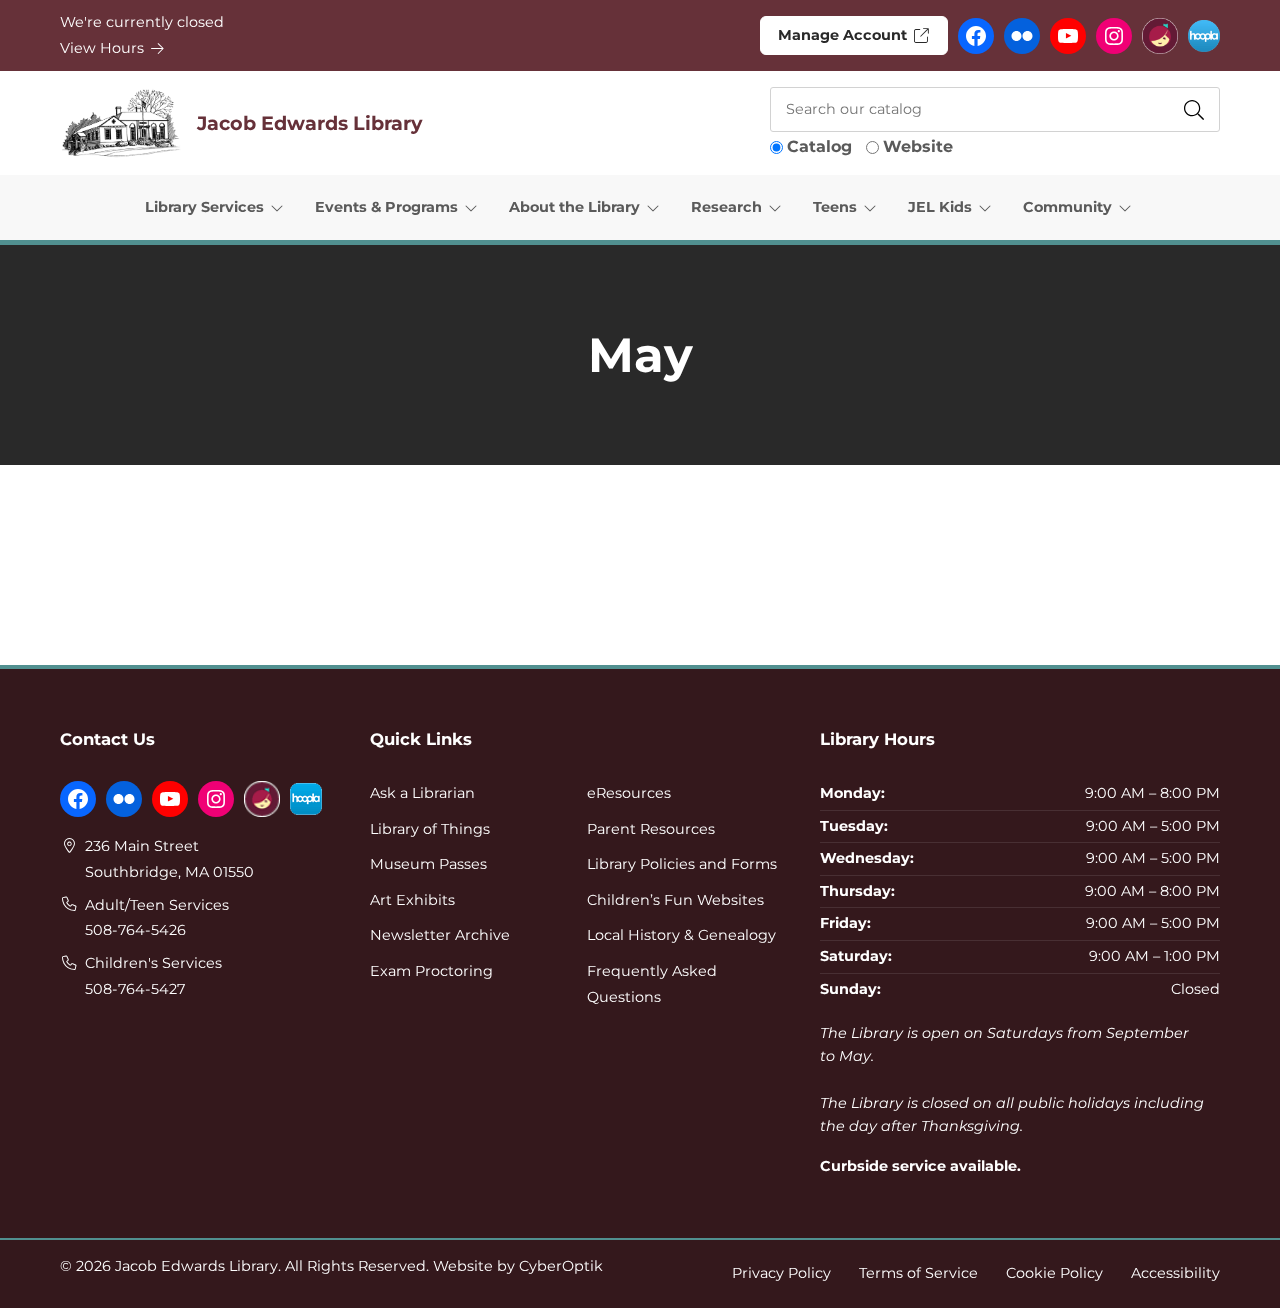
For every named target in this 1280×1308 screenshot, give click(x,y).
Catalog (819, 146)
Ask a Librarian (422, 793)
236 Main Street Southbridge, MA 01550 (169, 859)
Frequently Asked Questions (652, 984)
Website (918, 146)
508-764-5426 (135, 930)
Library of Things (430, 829)
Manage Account (844, 35)
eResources (629, 793)
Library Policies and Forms (682, 864)
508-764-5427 (135, 989)
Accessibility (1175, 1273)
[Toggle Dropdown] (281, 207)
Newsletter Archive (440, 935)
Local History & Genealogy (681, 935)
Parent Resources (651, 829)
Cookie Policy (1054, 1273)
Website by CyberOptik (518, 1266)
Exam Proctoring (431, 971)
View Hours (104, 48)
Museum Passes (428, 864)
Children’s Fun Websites (675, 900)
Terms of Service (918, 1273)
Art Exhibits (412, 900)
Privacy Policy (781, 1273)
